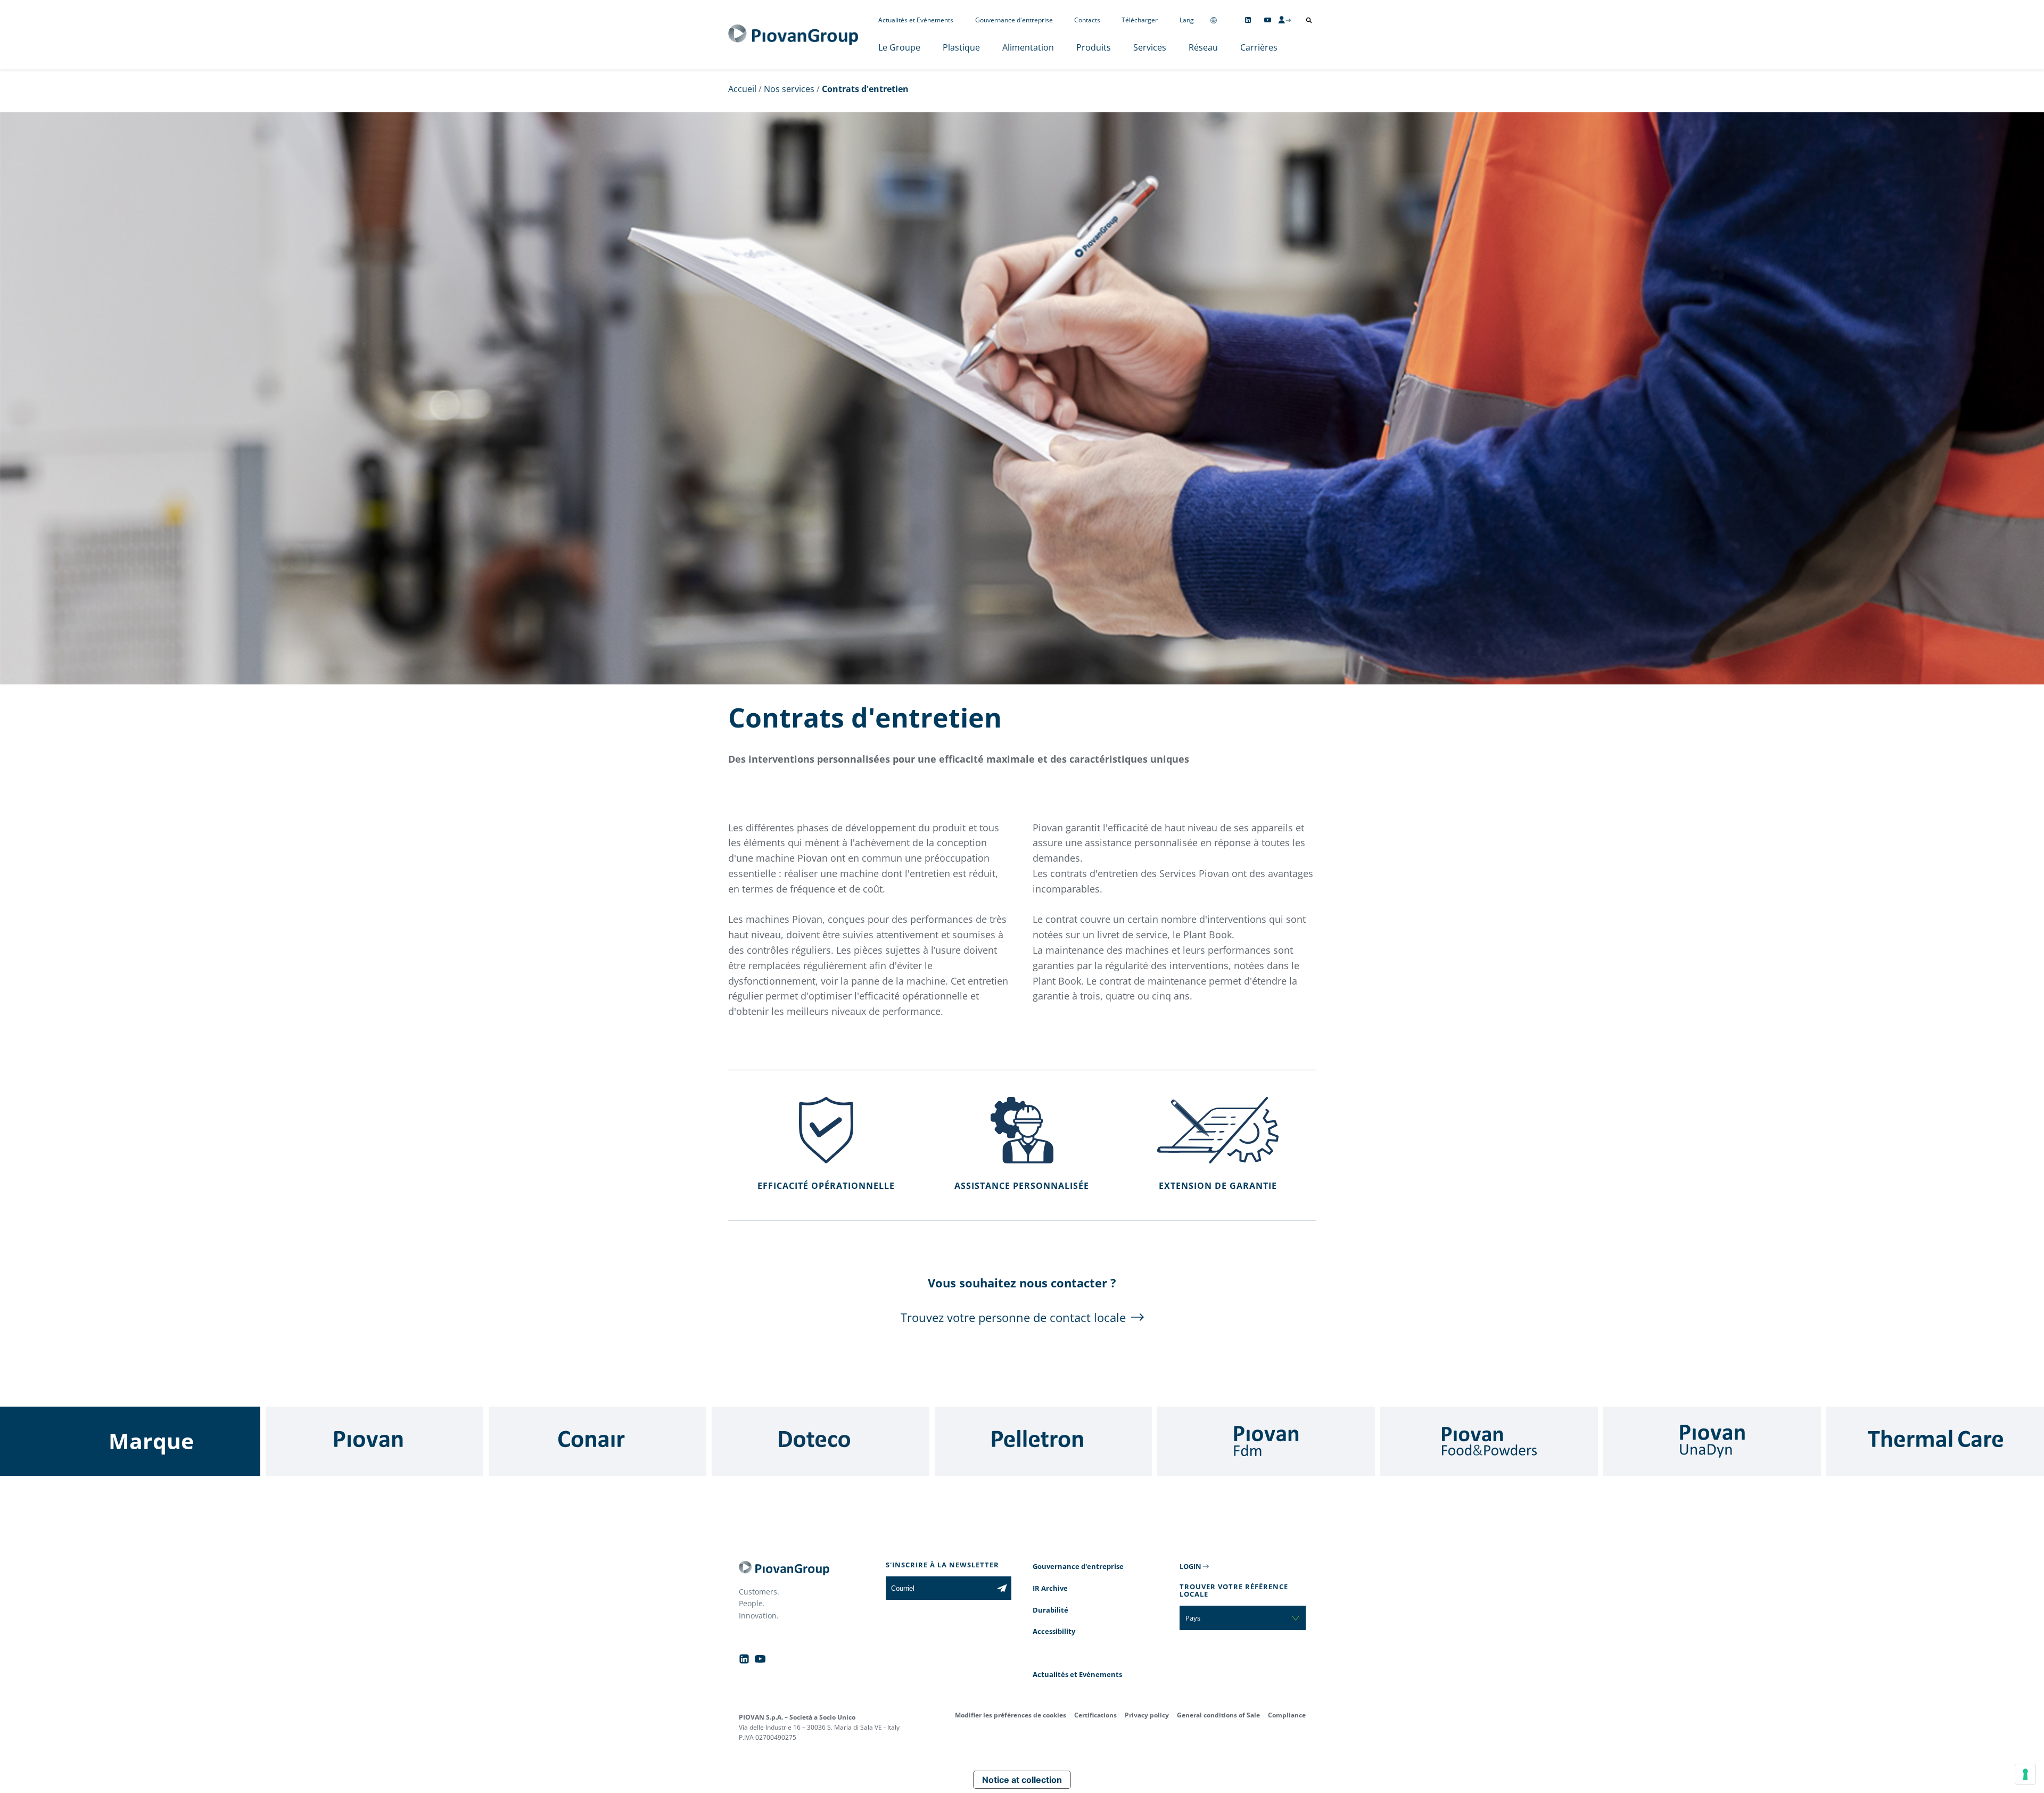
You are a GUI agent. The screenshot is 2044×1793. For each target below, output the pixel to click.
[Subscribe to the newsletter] (1002, 1588)
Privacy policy (1147, 1715)
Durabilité (1050, 1610)
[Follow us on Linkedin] (1248, 20)
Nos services (789, 89)
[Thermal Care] (1935, 1441)
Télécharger (1140, 20)
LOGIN (1190, 1566)
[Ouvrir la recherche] (1309, 20)
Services (1150, 47)
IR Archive (1050, 1588)
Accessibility (1054, 1631)
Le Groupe (899, 47)
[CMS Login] (1284, 20)
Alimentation (1028, 47)
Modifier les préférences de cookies (1011, 1715)
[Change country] (1214, 20)
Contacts (1087, 20)
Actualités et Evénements (916, 20)
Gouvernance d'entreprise (1014, 20)
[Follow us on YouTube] (1268, 20)
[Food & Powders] (1489, 1441)
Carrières (1259, 47)
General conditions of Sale (1218, 1715)
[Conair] (597, 1441)
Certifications (1095, 1715)
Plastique (961, 47)
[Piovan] (374, 1441)
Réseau (1203, 47)
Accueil (742, 89)
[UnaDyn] (1712, 1441)
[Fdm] (1266, 1441)
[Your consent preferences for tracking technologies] (2025, 1774)
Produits (1094, 47)
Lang (1187, 20)
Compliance (1287, 1715)
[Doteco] (821, 1441)
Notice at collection (1022, 1780)
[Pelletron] (1044, 1441)
